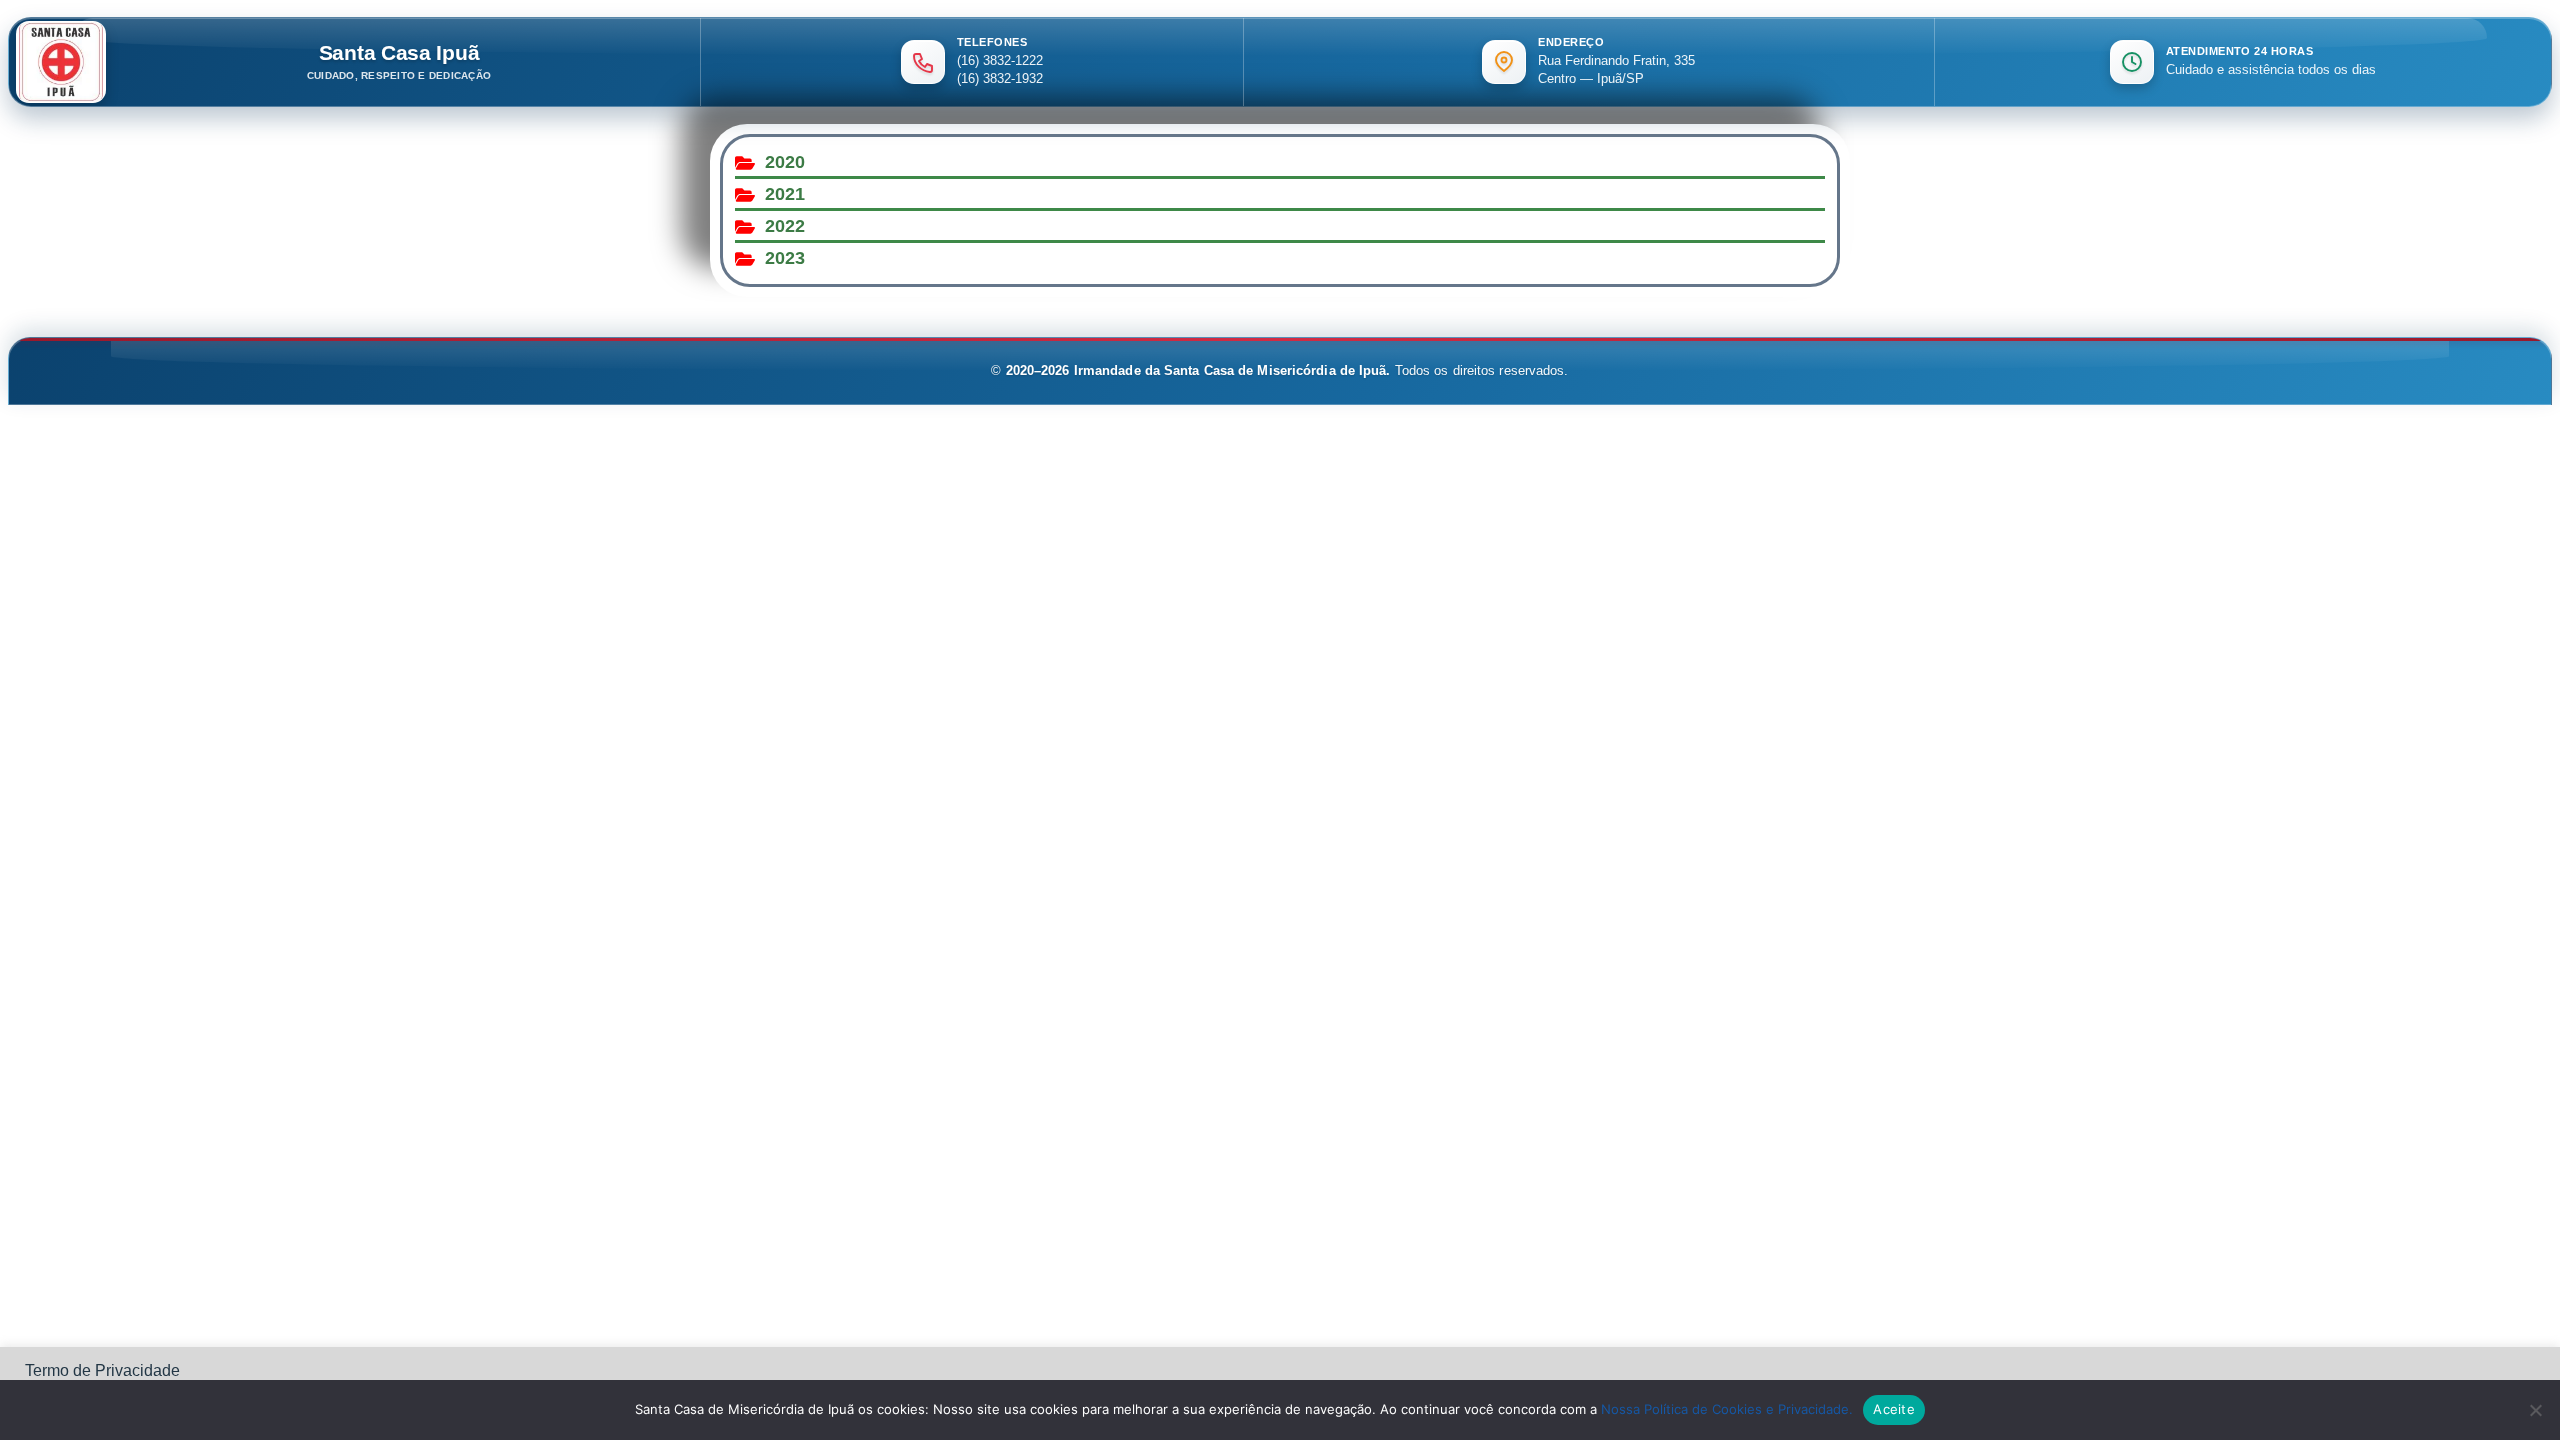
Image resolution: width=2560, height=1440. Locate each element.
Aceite (1894, 1409)
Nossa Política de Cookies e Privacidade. (1727, 1409)
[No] (2535, 1410)
